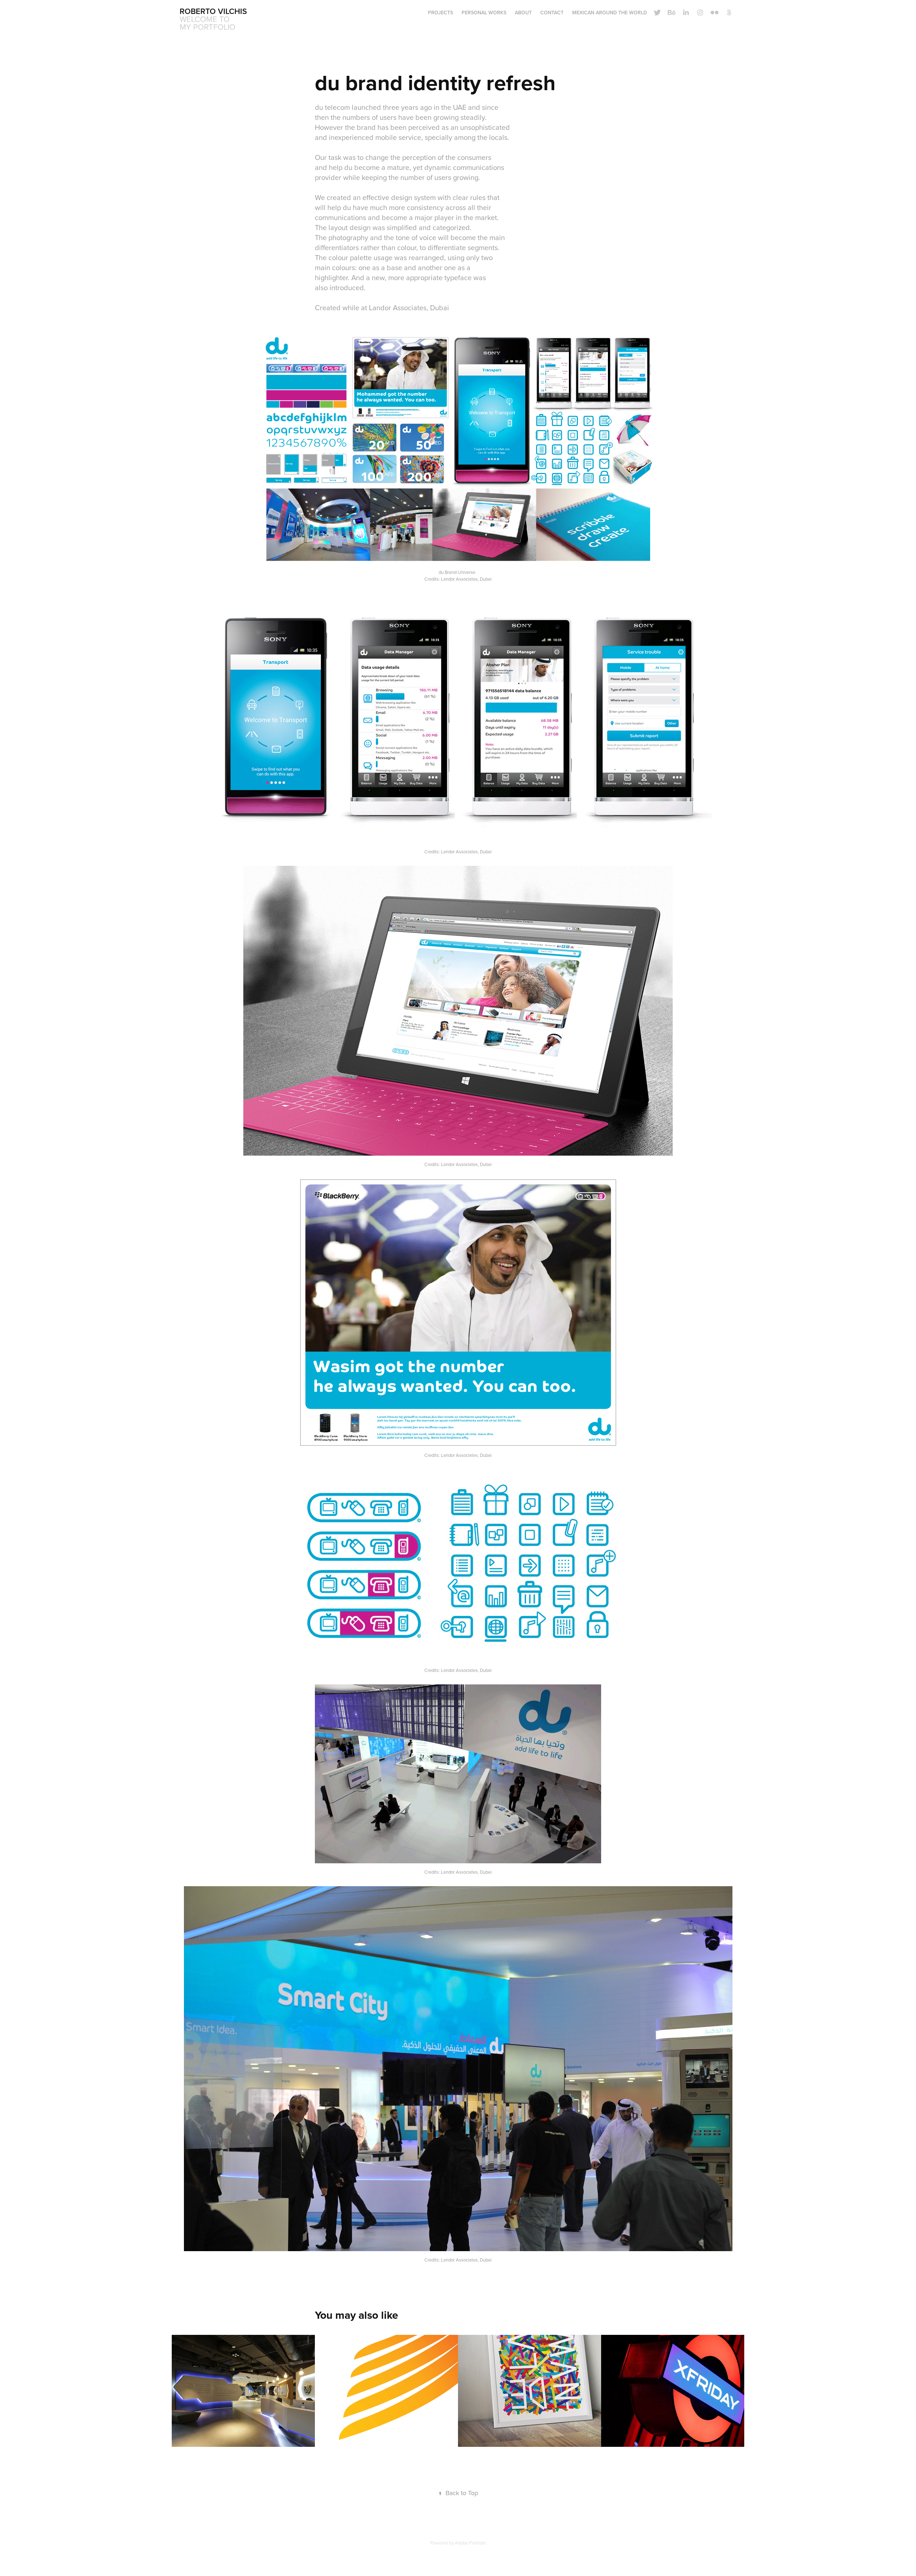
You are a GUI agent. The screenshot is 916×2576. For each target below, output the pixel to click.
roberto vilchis (213, 11)
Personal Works (484, 13)
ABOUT (523, 13)
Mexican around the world (610, 13)
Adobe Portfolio (470, 2543)
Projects (440, 13)
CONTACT (552, 13)
